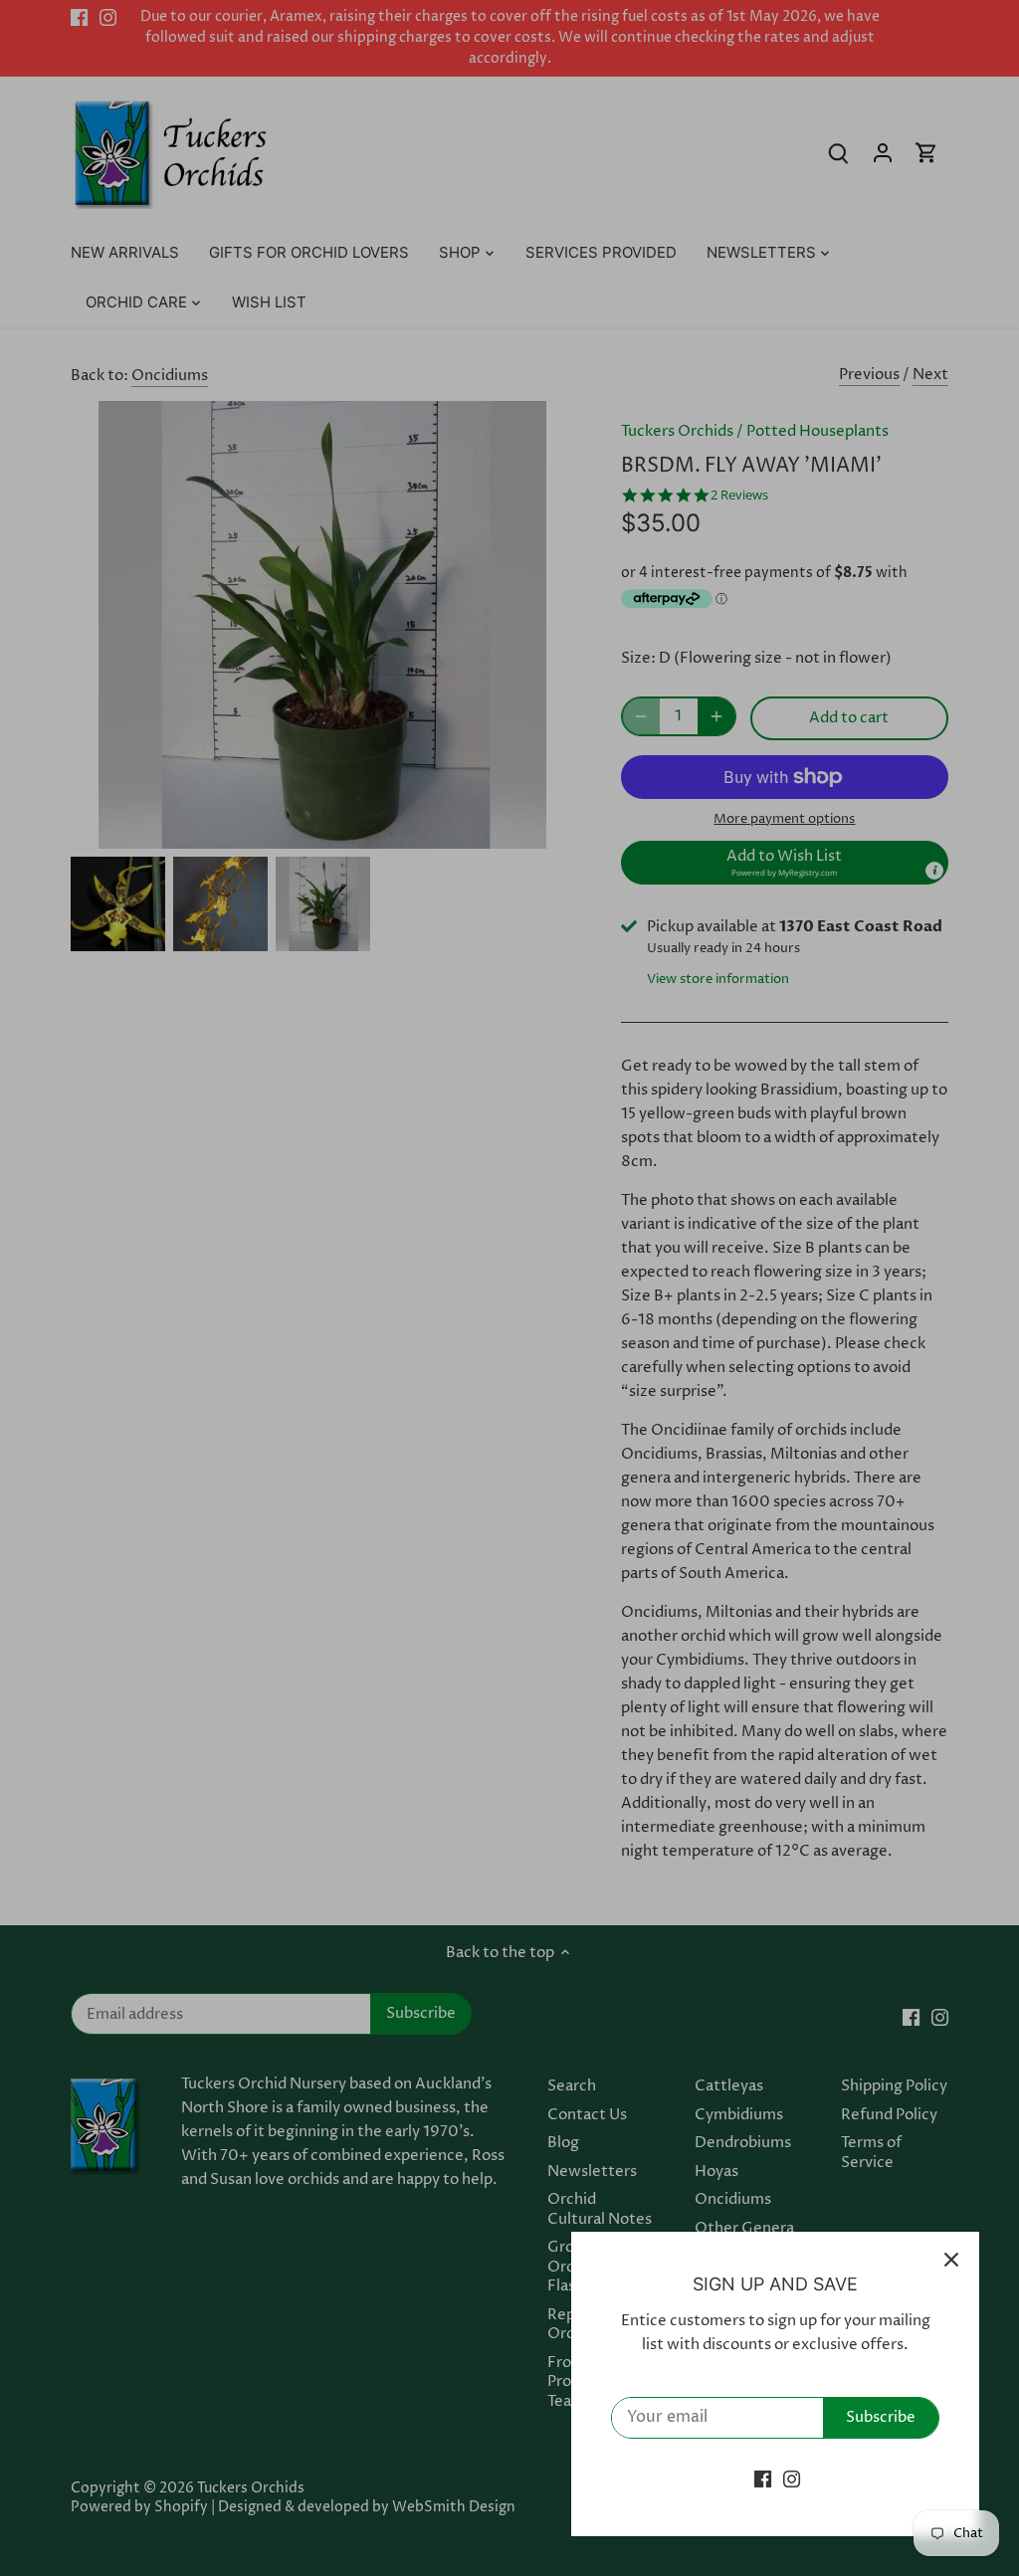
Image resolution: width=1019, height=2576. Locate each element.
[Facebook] (763, 2479)
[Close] (951, 2260)
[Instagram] (792, 2479)
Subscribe (881, 2417)
